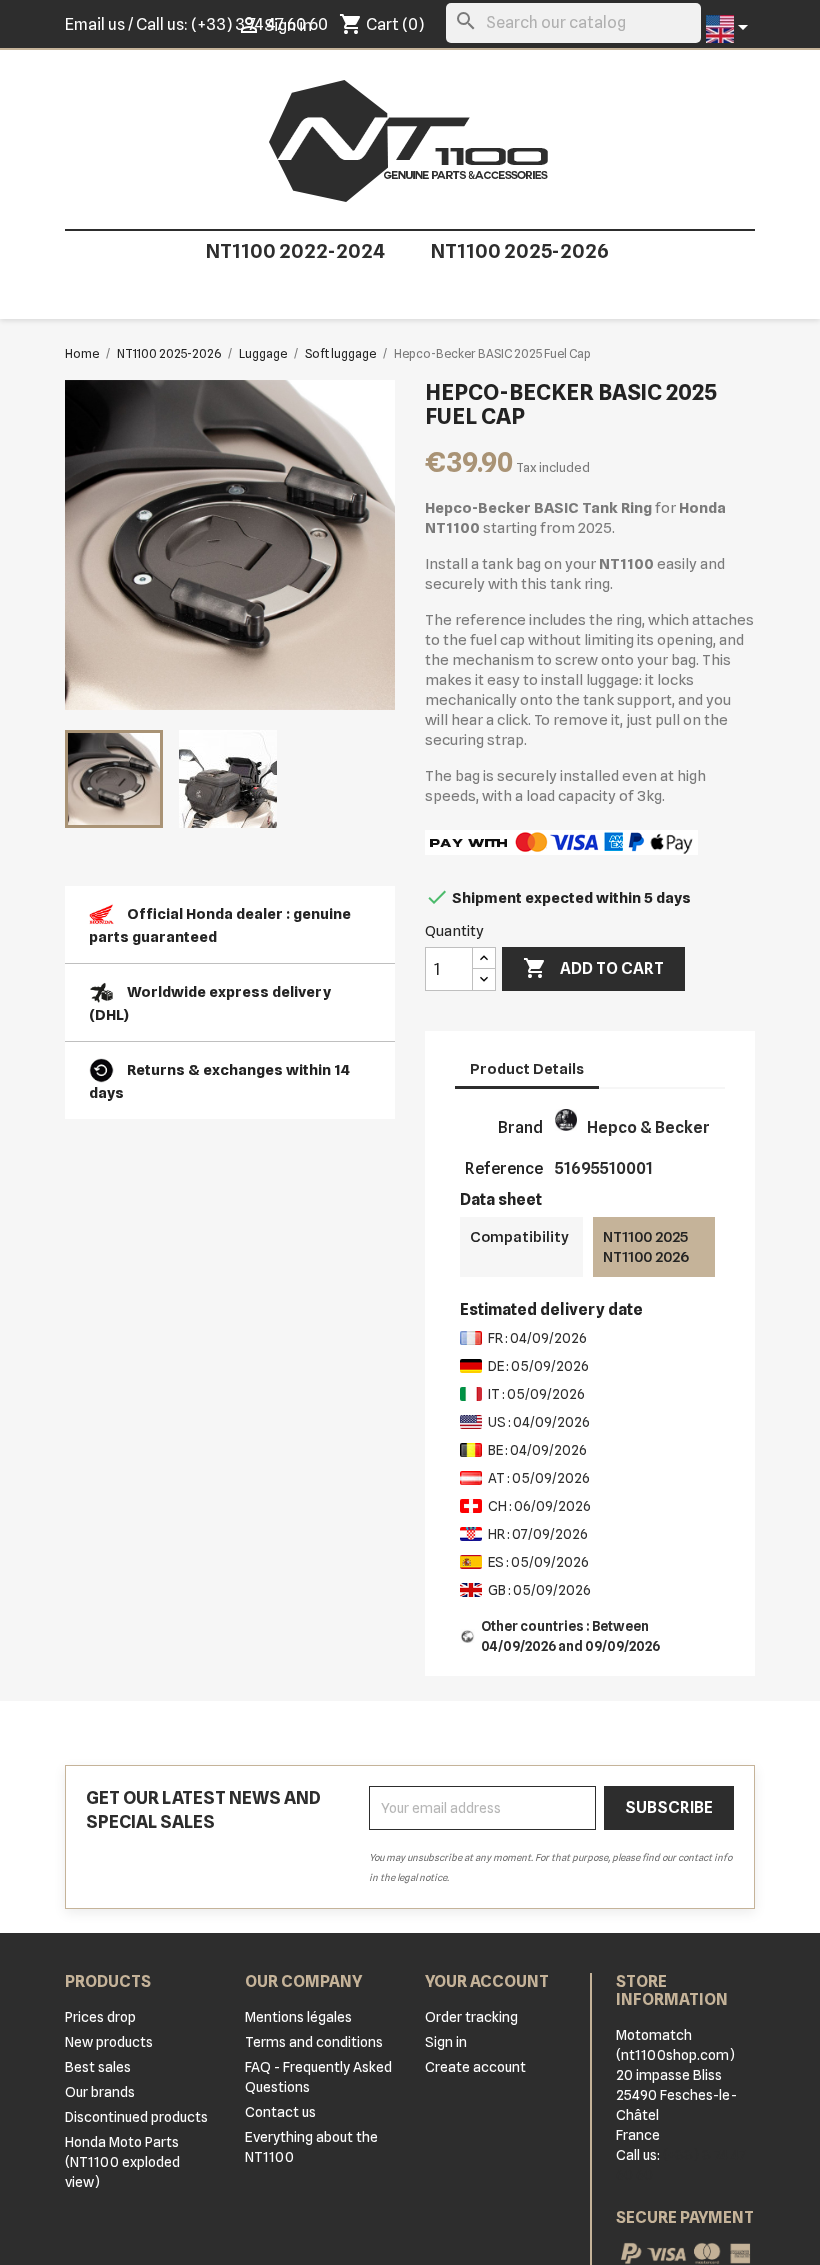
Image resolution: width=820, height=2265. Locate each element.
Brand (520, 1127)
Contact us (280, 2112)
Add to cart (593, 968)
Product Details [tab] (527, 1069)
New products (109, 2042)
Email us (95, 24)
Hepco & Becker (648, 1127)
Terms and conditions (314, 2042)
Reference (504, 1168)
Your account (487, 1981)
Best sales (98, 2067)
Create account (475, 2067)
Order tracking (471, 2017)
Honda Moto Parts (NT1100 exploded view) (122, 2162)
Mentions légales (298, 2017)
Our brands (100, 2092)
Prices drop (100, 2017)
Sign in (446, 2042)
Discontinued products (136, 2117)
